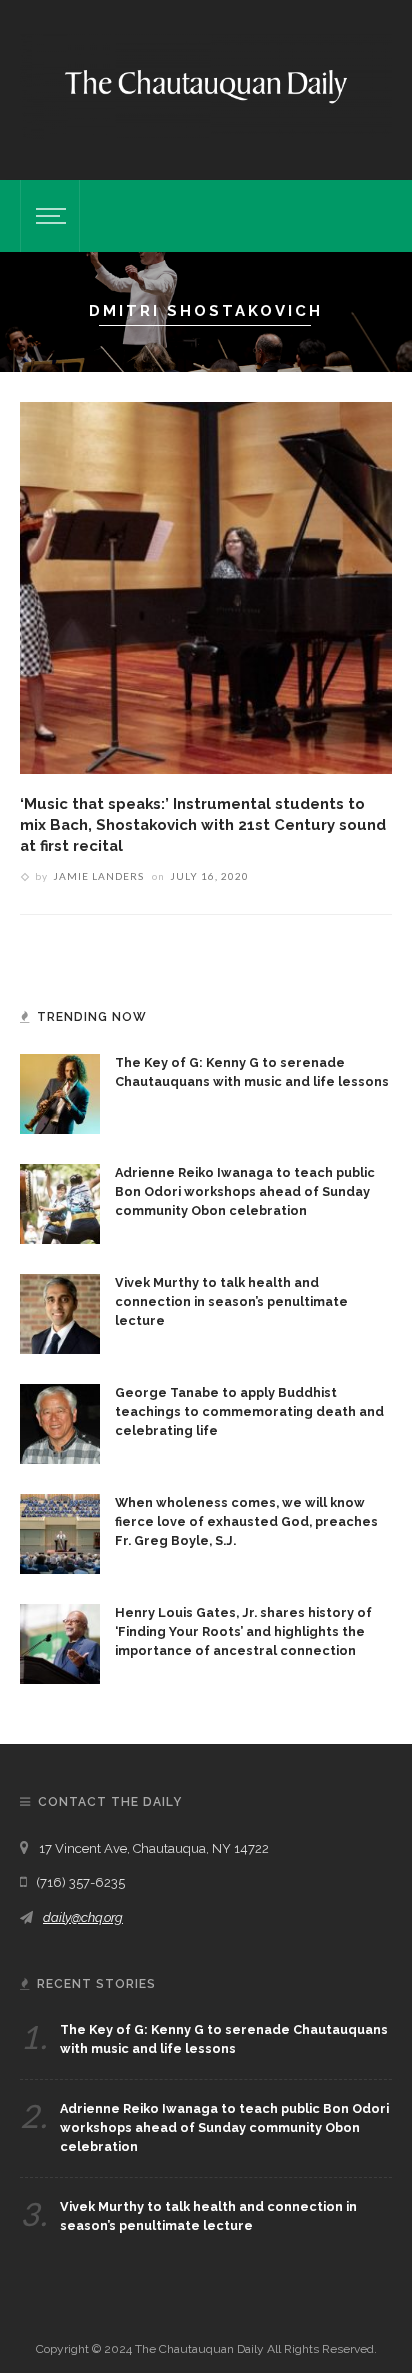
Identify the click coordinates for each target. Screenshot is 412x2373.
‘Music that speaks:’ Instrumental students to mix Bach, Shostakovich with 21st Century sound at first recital (203, 824)
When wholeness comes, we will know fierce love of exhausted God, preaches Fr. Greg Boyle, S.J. (246, 1521)
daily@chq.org (83, 1917)
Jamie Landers (98, 876)
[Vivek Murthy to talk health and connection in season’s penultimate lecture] (60, 1312)
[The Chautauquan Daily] (206, 85)
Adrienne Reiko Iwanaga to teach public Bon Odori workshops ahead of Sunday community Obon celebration (245, 1191)
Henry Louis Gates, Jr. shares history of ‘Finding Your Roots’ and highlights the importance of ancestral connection (243, 1631)
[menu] (48, 216)
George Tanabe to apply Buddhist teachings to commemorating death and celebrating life (249, 1411)
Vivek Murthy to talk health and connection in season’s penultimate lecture (231, 1301)
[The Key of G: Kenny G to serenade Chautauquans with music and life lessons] (60, 1092)
